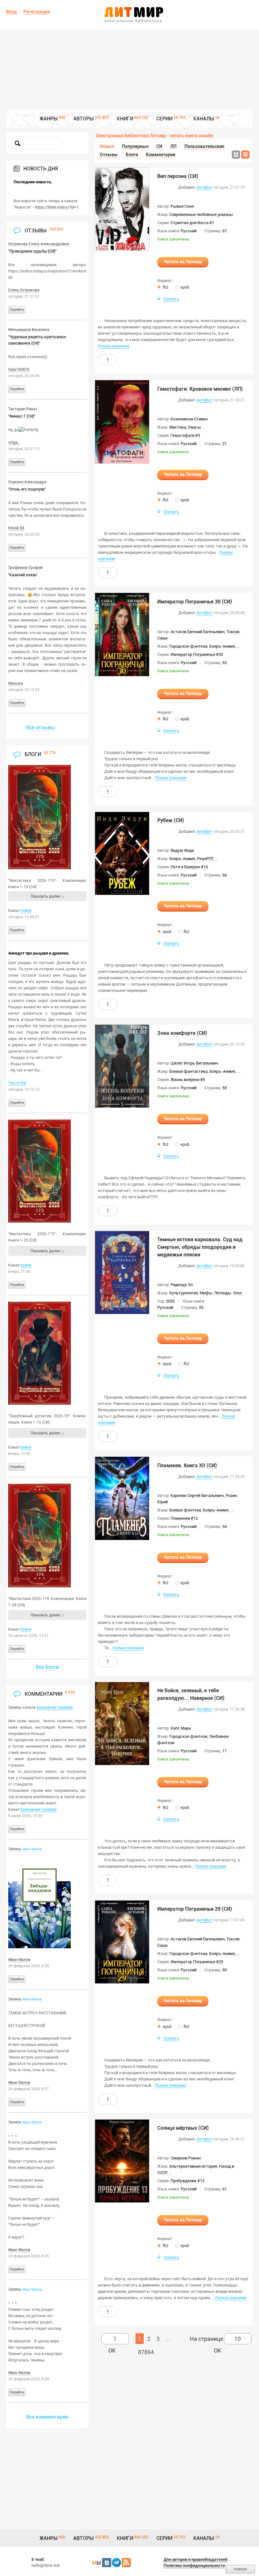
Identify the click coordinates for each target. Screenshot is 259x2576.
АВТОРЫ (84, 119)
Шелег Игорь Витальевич (194, 1063)
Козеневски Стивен (189, 419)
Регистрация (37, 12)
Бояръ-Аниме (222, 646)
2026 (170, 1301)
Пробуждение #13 (187, 2181)
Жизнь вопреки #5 (188, 1080)
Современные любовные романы (201, 214)
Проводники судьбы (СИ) (32, 251)
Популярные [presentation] (135, 146)
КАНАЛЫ (204, 119)
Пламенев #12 (184, 1518)
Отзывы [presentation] (109, 155)
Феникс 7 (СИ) (22, 416)
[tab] (107, 146)
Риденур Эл (182, 1285)
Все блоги (47, 1667)
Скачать (171, 299)
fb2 (166, 287)
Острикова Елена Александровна (39, 244)
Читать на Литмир (183, 262)
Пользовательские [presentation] (204, 146)
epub (185, 287)
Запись (15, 1707)
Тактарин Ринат (23, 409)
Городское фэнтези (188, 646)
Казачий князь (23, 575)
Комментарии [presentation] (161, 155)
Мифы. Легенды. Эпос (221, 1293)
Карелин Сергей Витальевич (197, 1496)
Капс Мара (181, 1728)
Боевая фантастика (188, 1071)
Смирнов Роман (186, 2158)
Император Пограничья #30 (197, 654)
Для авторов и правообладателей (196, 2559)
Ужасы (194, 427)
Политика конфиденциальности (194, 2565)
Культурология (184, 1293)
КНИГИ (125, 119)
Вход (12, 12)
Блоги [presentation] (132, 155)
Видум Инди (182, 850)
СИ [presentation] (159, 146)
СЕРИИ (164, 119)
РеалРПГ (205, 859)
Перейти (17, 310)
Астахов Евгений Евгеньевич (198, 632)
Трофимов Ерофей (25, 568)
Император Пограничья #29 (197, 1962)
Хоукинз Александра (27, 482)
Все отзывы (41, 727)
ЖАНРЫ (49, 119)
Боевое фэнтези (185, 1510)
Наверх (240, 2569)
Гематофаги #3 (185, 435)
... (238, 646)
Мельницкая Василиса (29, 330)
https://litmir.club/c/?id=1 (57, 207)
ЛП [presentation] (173, 146)
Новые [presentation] (107, 146)
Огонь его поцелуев (27, 489)
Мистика (178, 427)
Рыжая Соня (182, 206)
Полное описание (114, 346)
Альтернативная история (193, 2166)
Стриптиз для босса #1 (192, 223)
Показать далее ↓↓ (48, 896)
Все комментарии (47, 2417)
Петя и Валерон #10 (189, 867)
